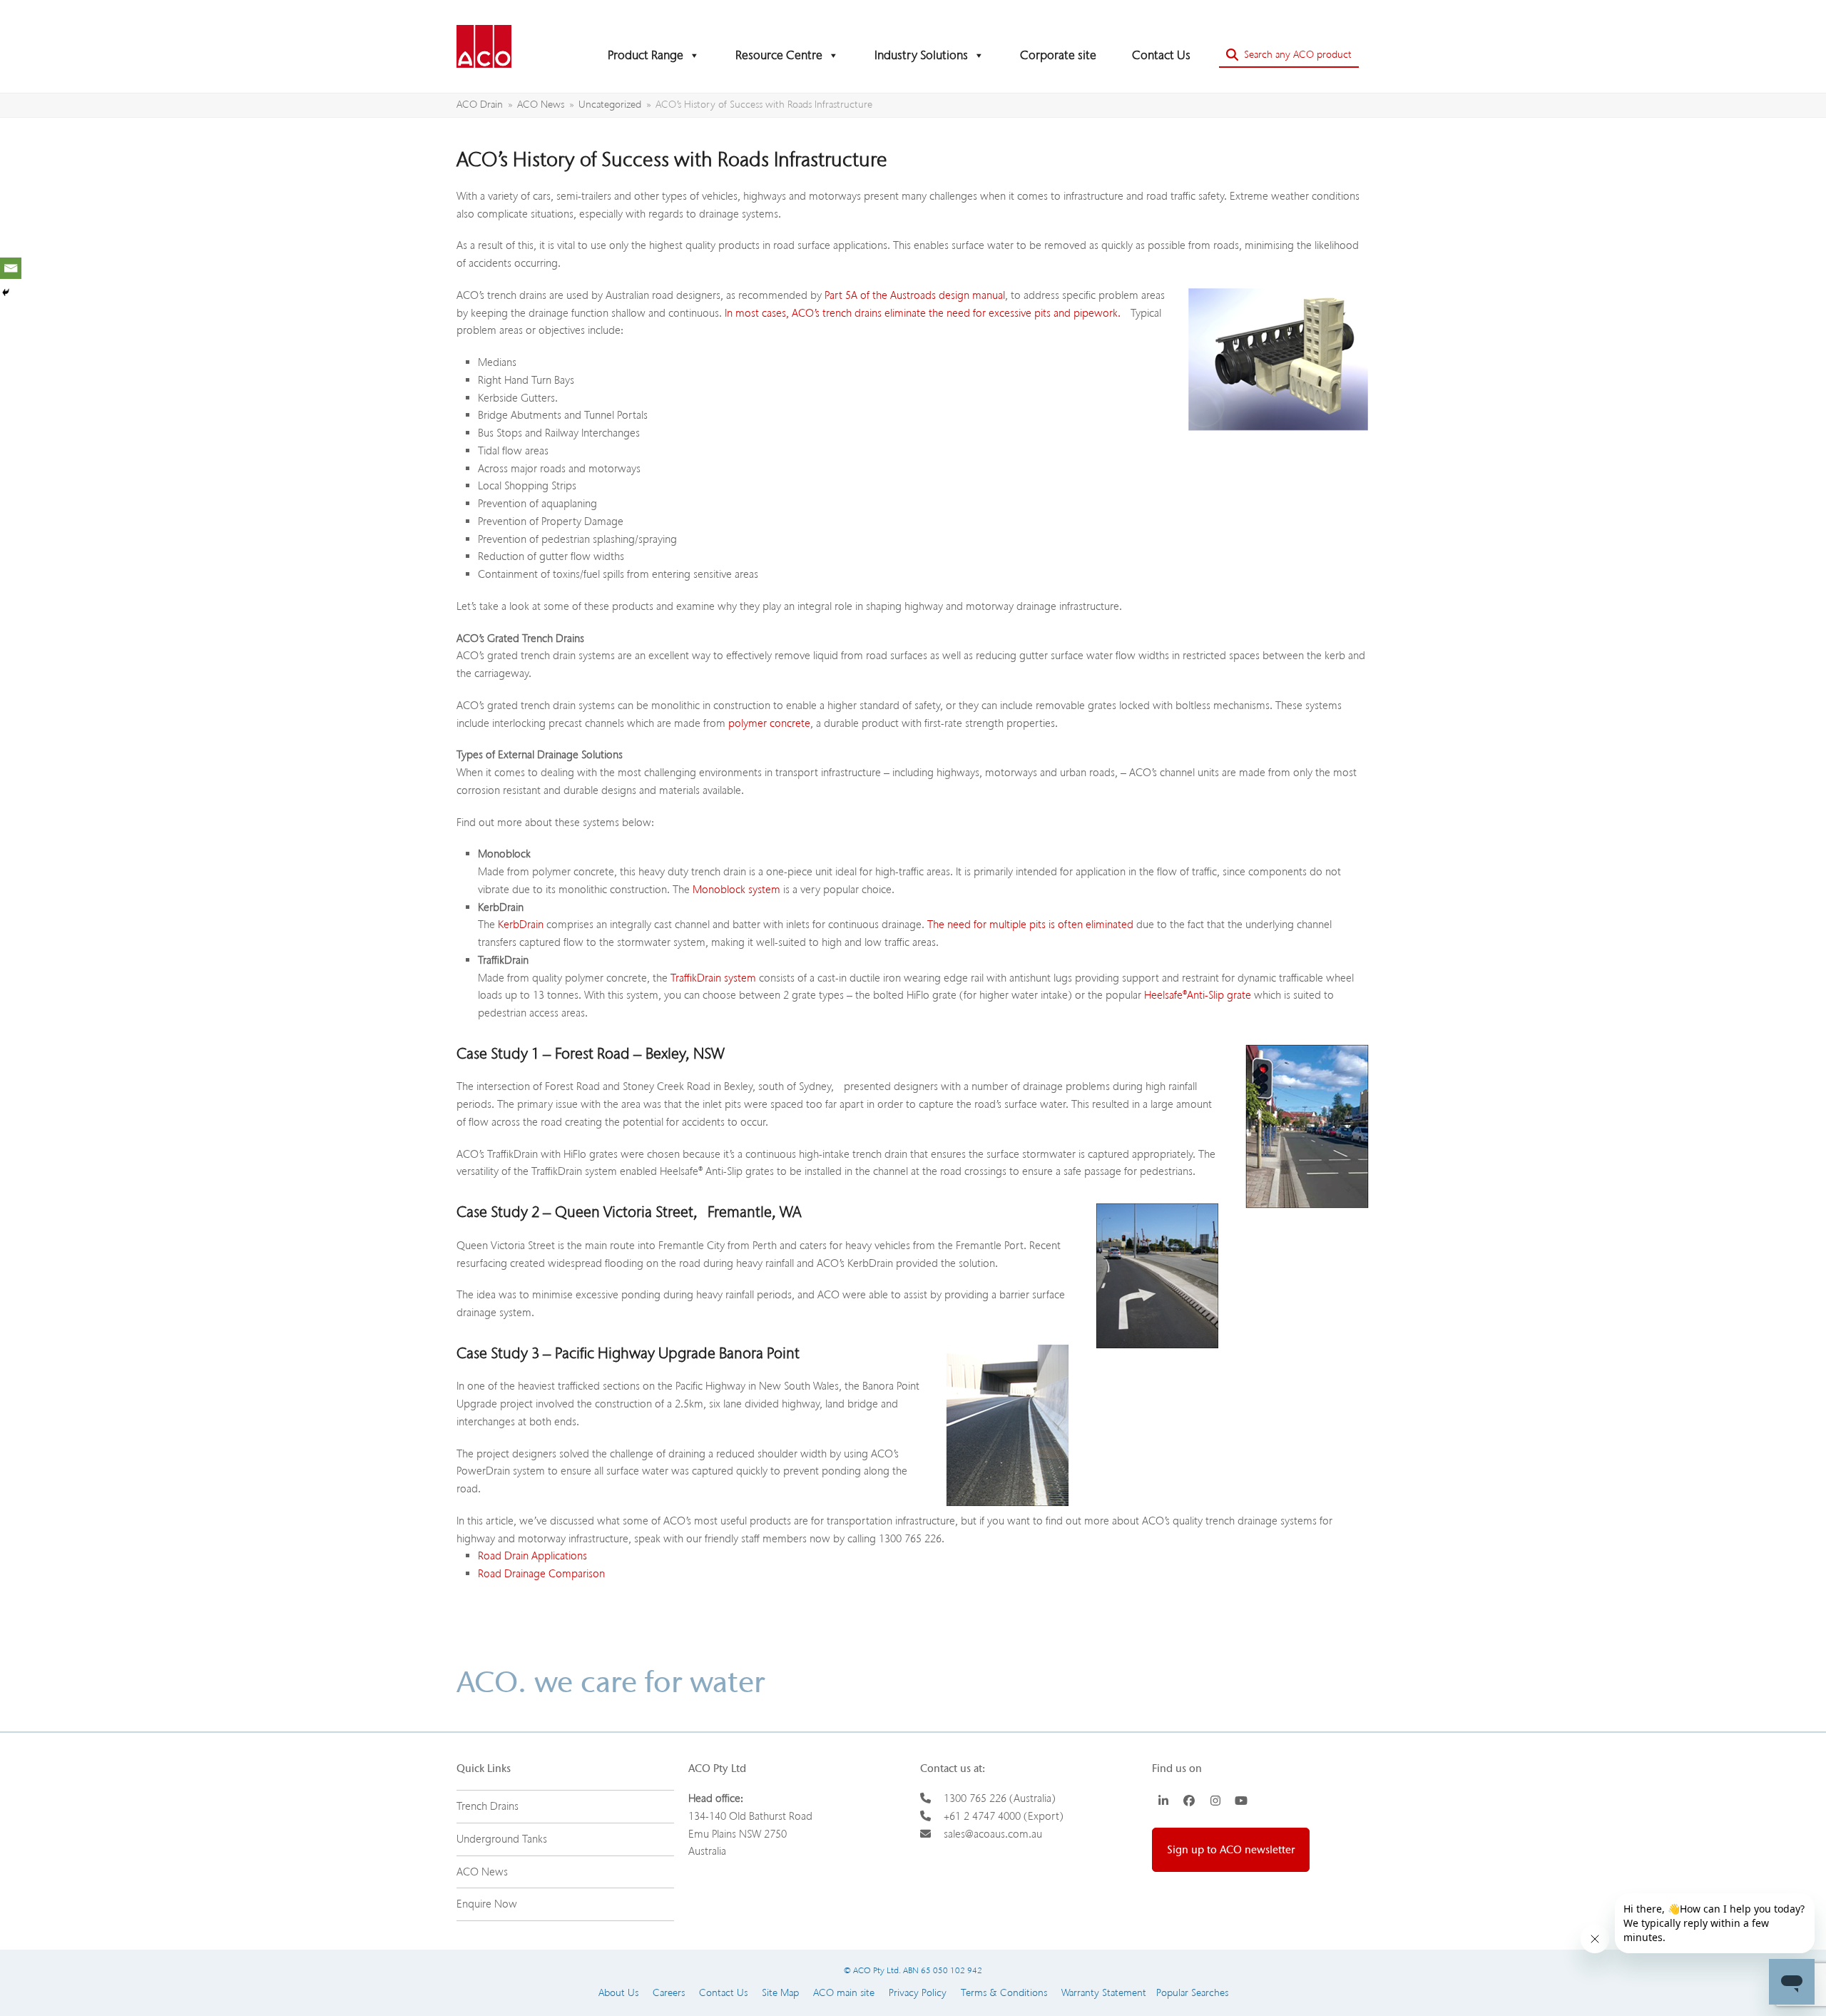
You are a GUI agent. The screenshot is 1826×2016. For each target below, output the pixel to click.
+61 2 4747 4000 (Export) (1004, 1816)
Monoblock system (736, 890)
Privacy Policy (918, 1993)
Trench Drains (488, 1806)
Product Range (646, 55)
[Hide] (6, 292)
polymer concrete (769, 723)
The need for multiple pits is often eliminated (1030, 925)
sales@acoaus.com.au (993, 1834)
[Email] (11, 268)
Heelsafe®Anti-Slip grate (1198, 995)
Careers (669, 1993)
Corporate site (1058, 55)
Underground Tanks (502, 1839)
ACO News (482, 1872)
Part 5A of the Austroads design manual (915, 295)
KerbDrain (521, 925)
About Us (618, 1993)
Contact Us (1161, 55)
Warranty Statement (1104, 1993)
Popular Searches (1187, 1993)
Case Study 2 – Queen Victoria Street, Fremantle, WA (629, 1212)
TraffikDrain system (713, 978)
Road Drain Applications (532, 1556)
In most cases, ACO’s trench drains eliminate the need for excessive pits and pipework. (923, 313)
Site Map (780, 1993)
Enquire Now (487, 1904)
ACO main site (844, 1993)
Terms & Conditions (1004, 1993)
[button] (1289, 55)
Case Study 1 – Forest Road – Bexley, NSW (591, 1054)
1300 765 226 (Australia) (1000, 1798)
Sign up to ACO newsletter (1231, 1850)
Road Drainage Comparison (541, 1574)
